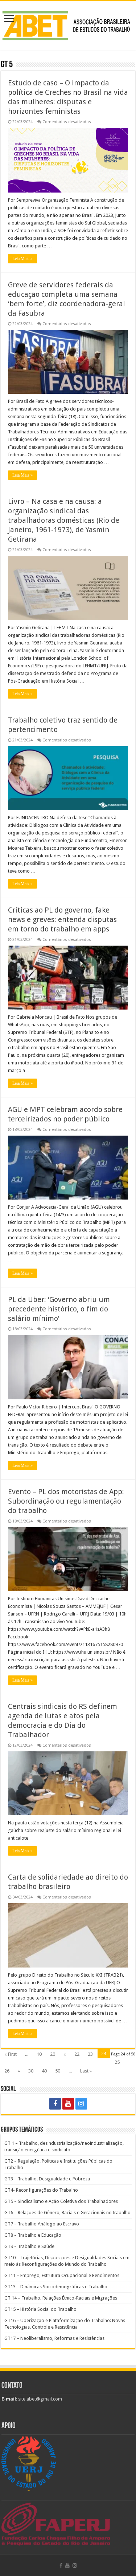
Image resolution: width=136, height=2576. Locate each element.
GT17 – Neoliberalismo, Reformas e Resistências (54, 2338)
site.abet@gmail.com (40, 2399)
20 (53, 2054)
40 (44, 2071)
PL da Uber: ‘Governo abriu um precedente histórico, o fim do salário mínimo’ (59, 1309)
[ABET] (68, 24)
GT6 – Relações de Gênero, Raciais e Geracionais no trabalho (67, 2213)
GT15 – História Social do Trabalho (40, 2309)
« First (11, 2054)
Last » (86, 2071)
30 (31, 2071)
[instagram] (81, 2104)
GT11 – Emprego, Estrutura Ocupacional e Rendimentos (62, 2275)
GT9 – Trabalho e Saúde (29, 2246)
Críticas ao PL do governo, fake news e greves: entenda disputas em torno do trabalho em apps (62, 919)
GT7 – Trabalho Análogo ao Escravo (42, 2224)
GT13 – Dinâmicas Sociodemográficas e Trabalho (56, 2287)
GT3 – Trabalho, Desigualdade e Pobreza (47, 2179)
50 (58, 2071)
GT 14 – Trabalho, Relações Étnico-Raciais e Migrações (61, 2298)
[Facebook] (55, 2104)
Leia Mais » (22, 259)
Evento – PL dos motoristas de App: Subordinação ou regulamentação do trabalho (66, 1501)
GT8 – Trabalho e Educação (33, 2235)
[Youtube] (68, 2104)
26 (7, 2071)
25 (117, 2062)
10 (39, 2054)
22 (77, 2054)
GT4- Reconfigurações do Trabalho (41, 2190)
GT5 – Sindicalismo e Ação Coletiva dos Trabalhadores (61, 2201)
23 (90, 2054)
